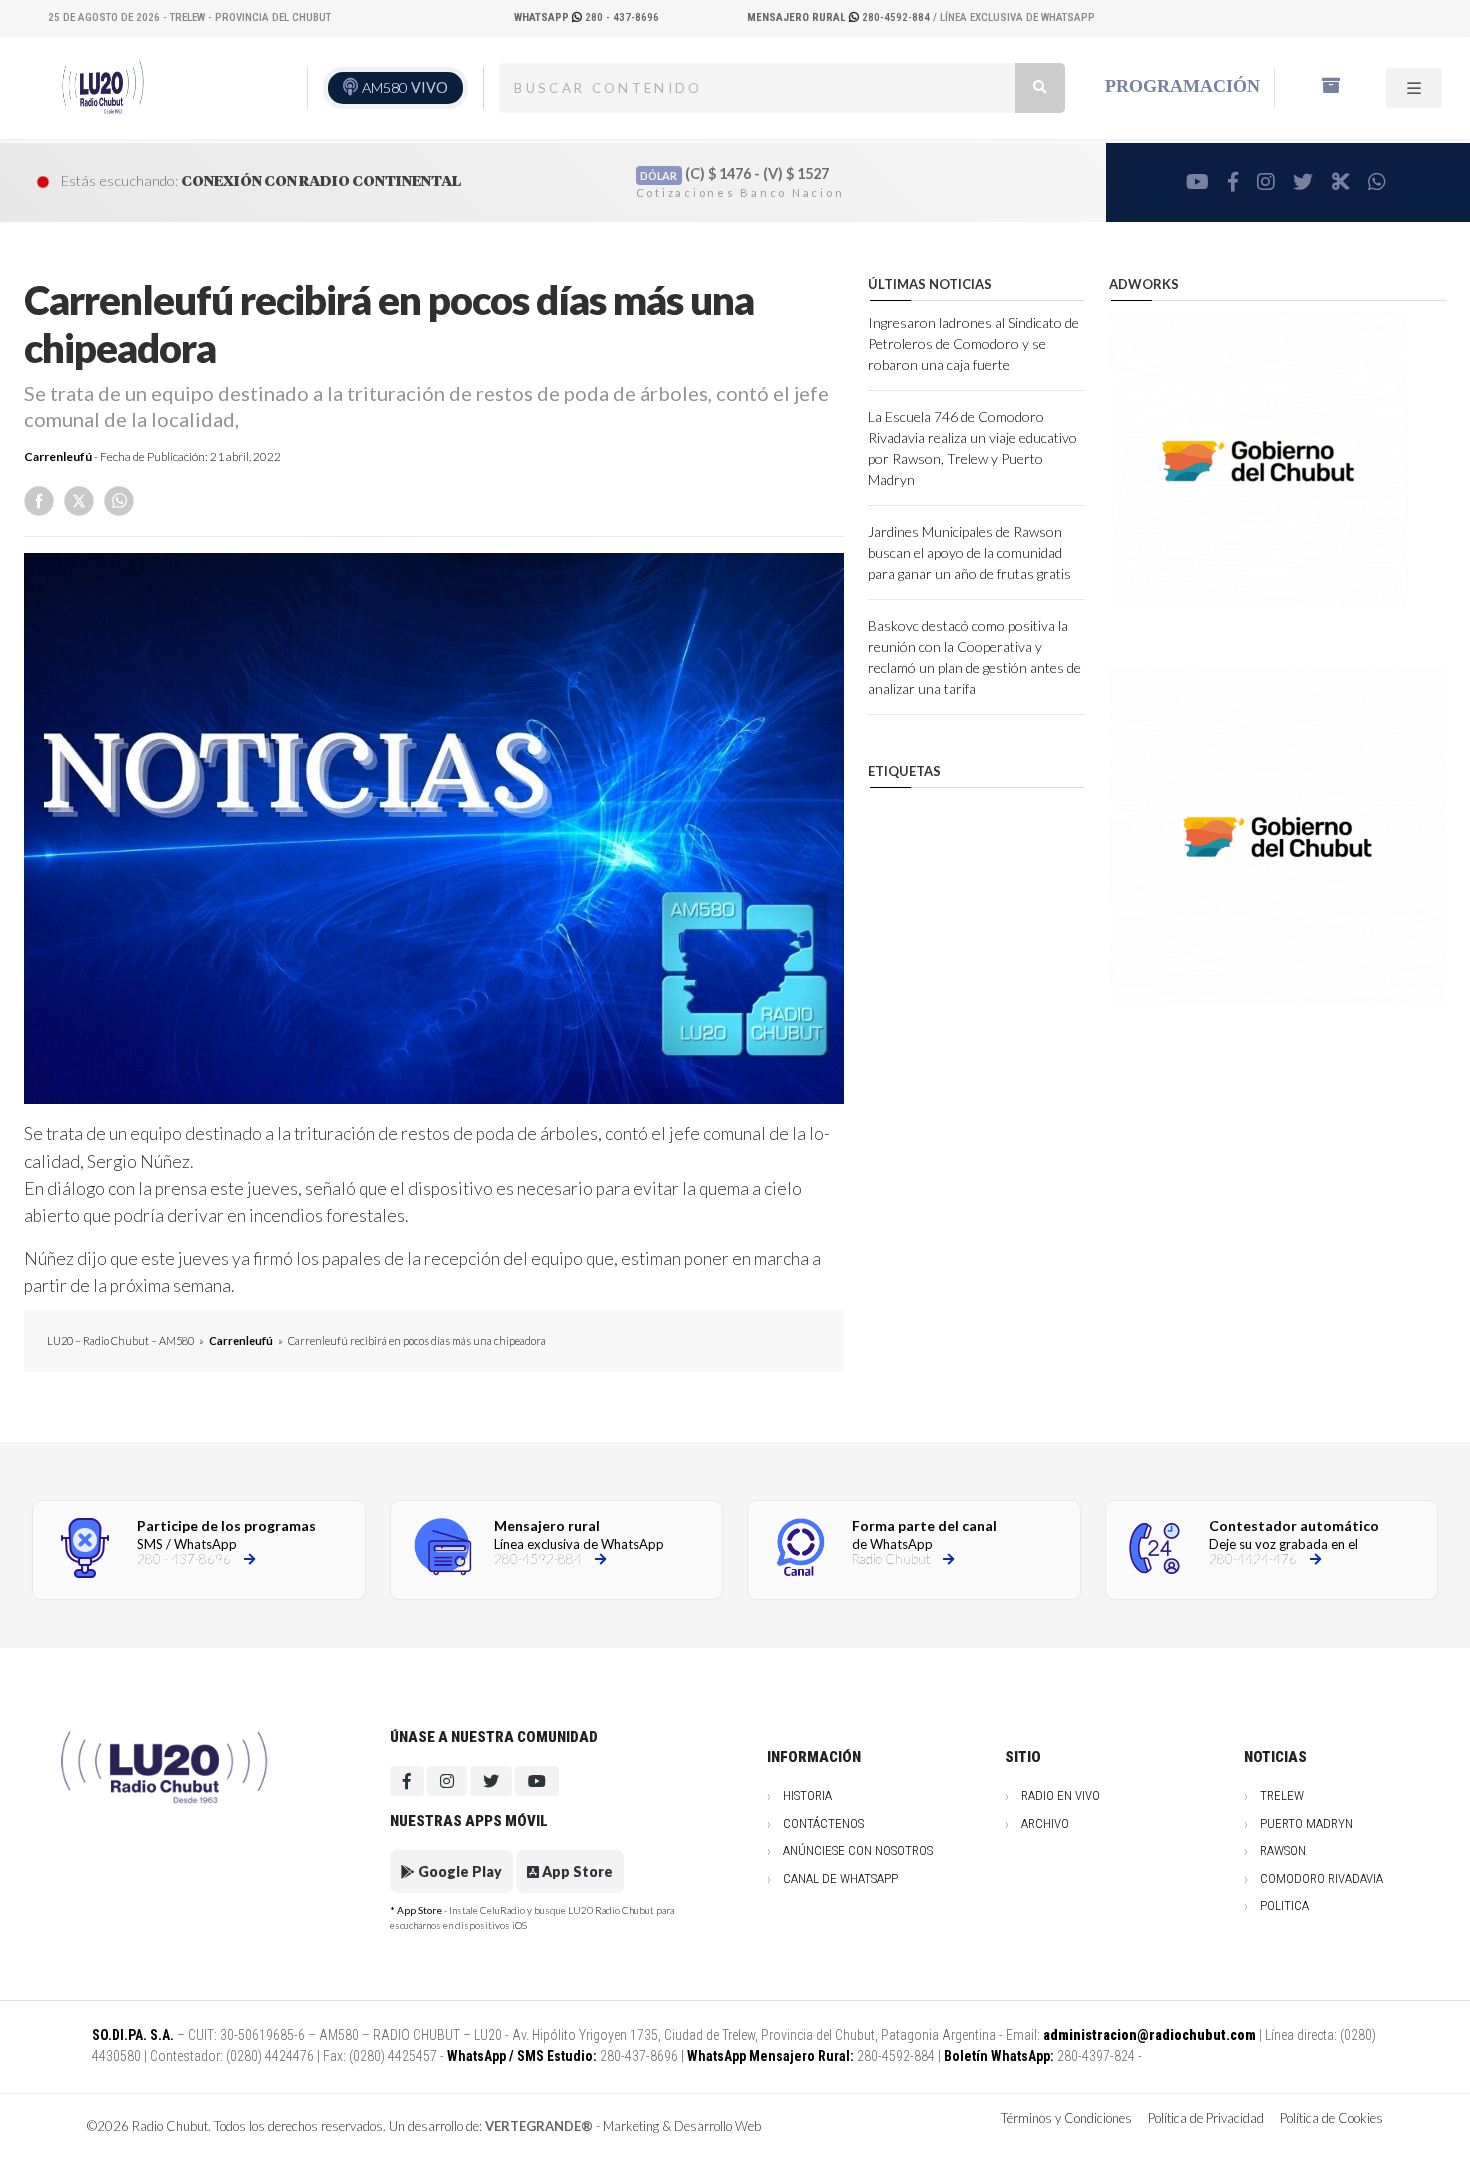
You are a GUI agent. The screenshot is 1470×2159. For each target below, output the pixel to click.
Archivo (1045, 1823)
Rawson (1283, 1850)
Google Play (458, 1871)
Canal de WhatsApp (840, 1878)
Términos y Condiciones (1066, 2118)
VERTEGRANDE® (539, 2126)
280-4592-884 (840, 17)
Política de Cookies (1331, 2118)
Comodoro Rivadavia (1321, 1878)
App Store (576, 1871)
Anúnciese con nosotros (858, 1850)
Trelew (1282, 1795)
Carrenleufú (58, 456)
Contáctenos (823, 1823)
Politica (1284, 1905)
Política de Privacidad (1206, 2118)
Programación (1182, 86)
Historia (807, 1795)
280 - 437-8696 (586, 17)
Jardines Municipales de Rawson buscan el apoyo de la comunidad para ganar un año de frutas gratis (969, 552)
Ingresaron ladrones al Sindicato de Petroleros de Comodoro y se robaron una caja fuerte (973, 343)
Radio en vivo (1060, 1795)
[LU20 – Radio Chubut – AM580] (101, 87)
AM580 (405, 87)
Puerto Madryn (1306, 1823)
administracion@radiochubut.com (1149, 2035)
